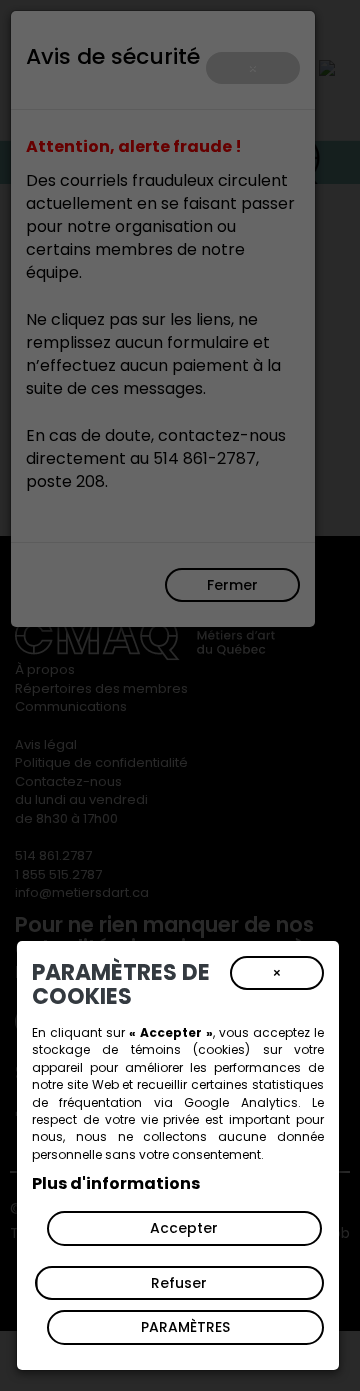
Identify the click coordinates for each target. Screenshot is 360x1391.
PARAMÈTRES (185, 1327)
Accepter (184, 1228)
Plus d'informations (116, 1183)
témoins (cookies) (190, 1049)
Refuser (179, 1283)
